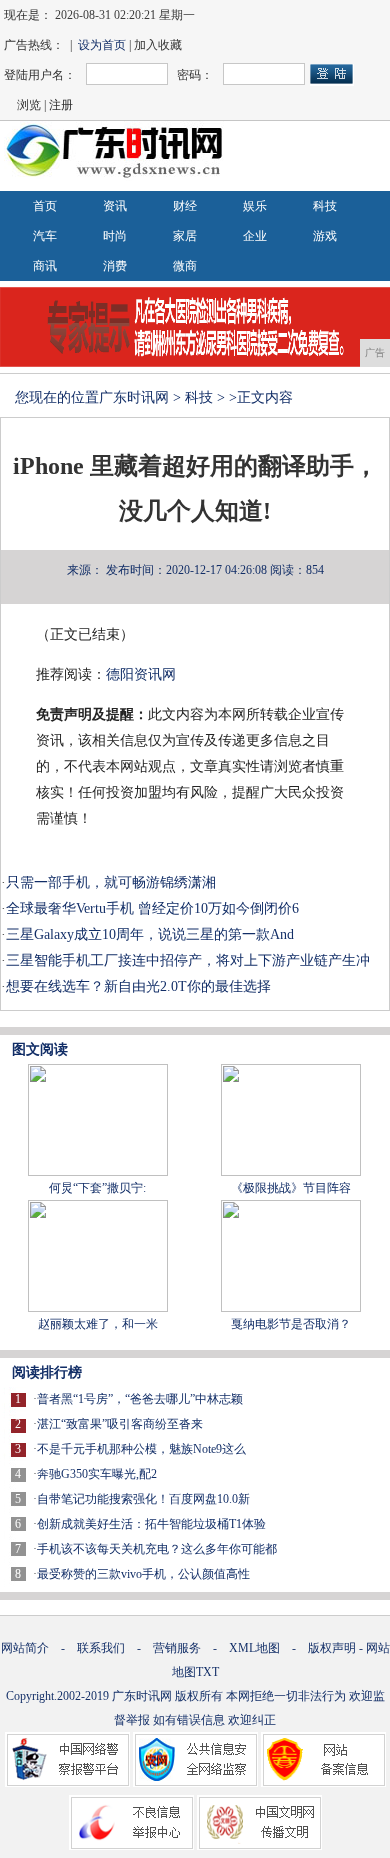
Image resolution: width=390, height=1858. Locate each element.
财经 (185, 206)
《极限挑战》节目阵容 (291, 1188)
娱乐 (255, 206)
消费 (115, 266)
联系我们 (101, 1648)
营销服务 (177, 1648)
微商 (185, 266)
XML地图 (254, 1648)
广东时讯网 (134, 397)
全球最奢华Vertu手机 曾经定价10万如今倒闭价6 (152, 908)
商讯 (45, 266)
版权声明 (332, 1648)
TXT (207, 1672)
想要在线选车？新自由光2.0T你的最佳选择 (138, 986)
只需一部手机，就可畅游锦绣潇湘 (111, 882)
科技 (325, 206)
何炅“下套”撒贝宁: (97, 1188)
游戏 (325, 236)
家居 (185, 236)
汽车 (45, 236)
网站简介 (25, 1648)
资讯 (115, 206)
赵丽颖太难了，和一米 (98, 1324)
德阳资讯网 (141, 674)
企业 (255, 236)
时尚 (115, 236)
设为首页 (102, 45)
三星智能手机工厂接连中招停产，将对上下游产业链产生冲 (188, 960)
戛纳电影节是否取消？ (291, 1324)
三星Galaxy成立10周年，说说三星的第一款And (150, 934)
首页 (45, 206)
